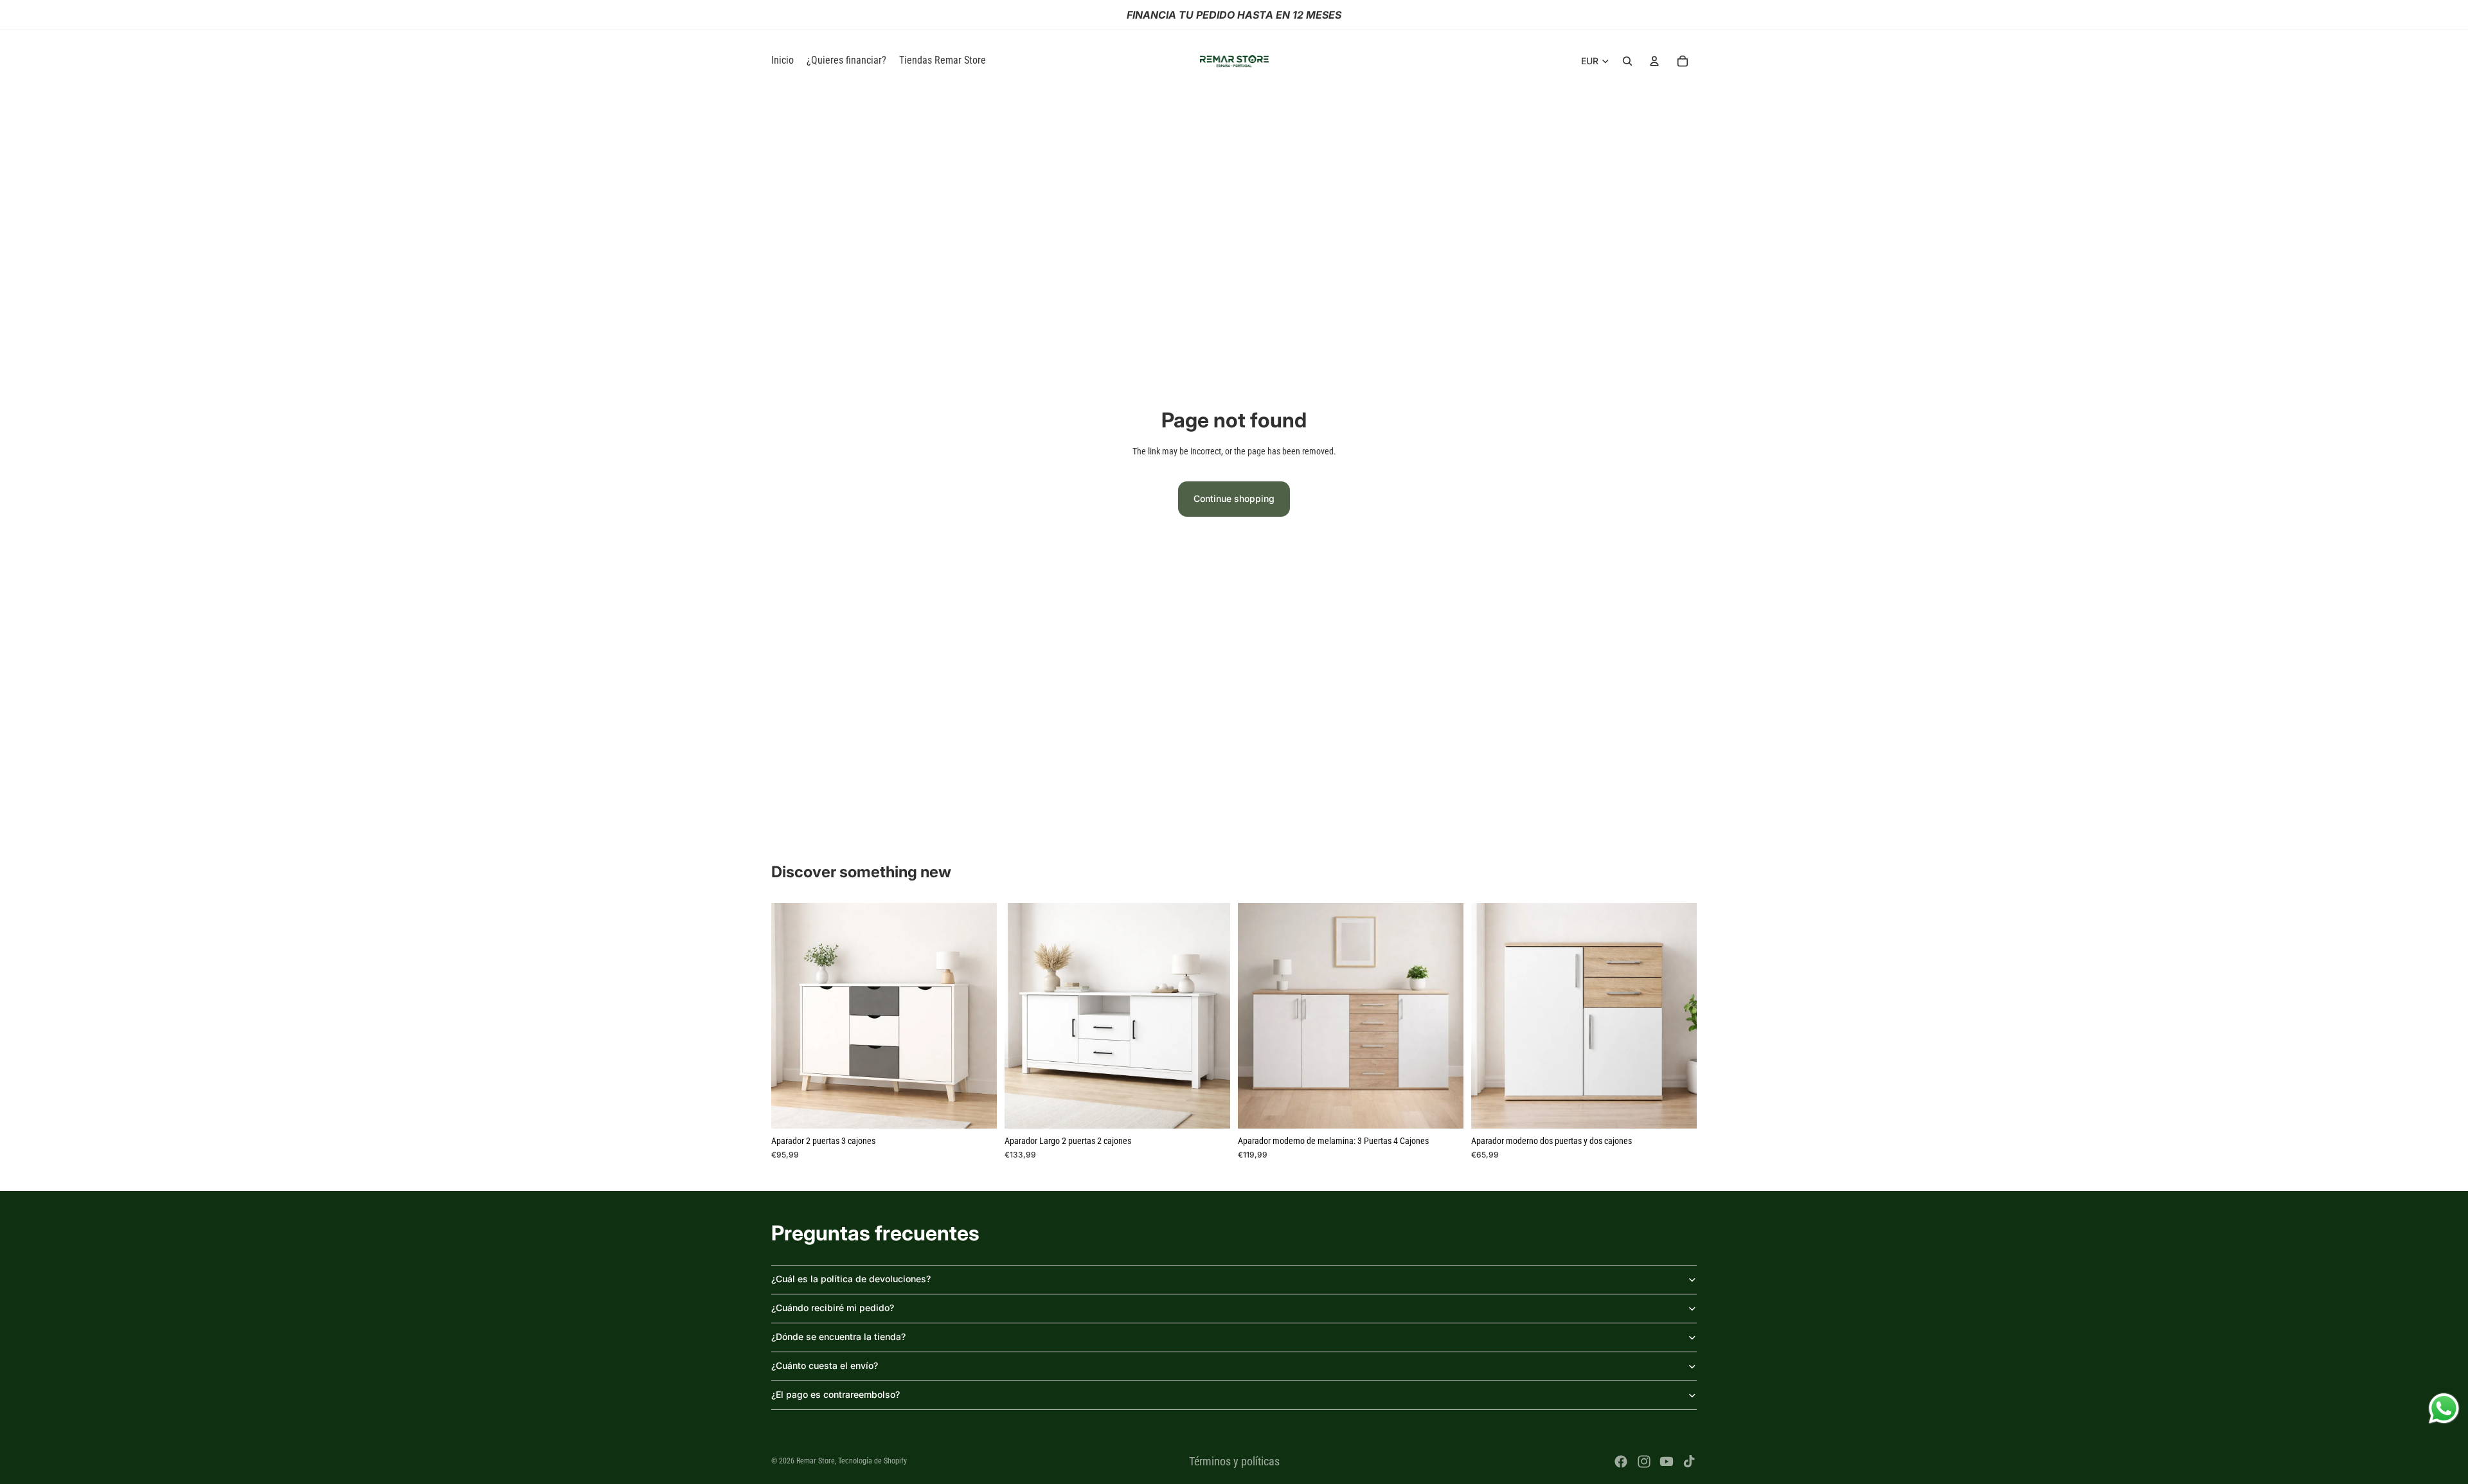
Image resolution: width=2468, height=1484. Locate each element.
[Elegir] (977, 1109)
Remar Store (816, 1461)
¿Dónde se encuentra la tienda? (838, 1336)
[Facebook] (1621, 1462)
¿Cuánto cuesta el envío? (825, 1365)
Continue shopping (1234, 498)
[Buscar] (1627, 61)
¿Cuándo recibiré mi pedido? (833, 1308)
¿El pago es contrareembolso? (836, 1394)
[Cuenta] (1654, 61)
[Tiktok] (1689, 1462)
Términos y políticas (1234, 1461)
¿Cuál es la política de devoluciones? (851, 1279)
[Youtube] (1667, 1462)
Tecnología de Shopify (872, 1461)
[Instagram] (1644, 1462)
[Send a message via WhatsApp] (2444, 1408)
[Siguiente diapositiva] (978, 1015)
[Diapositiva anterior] (791, 1015)
